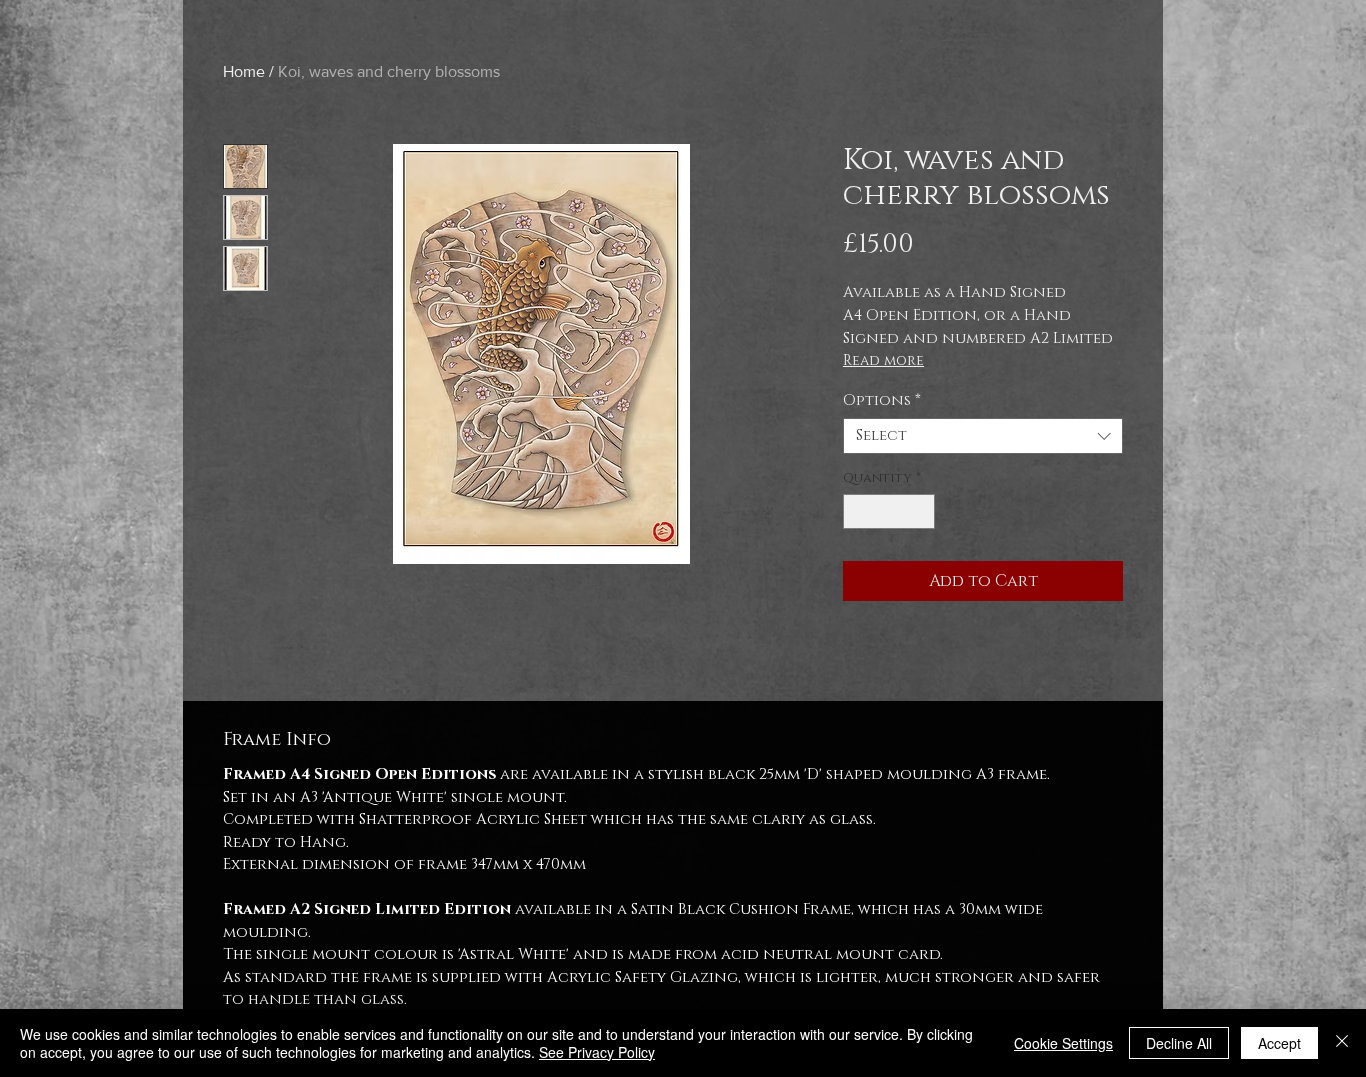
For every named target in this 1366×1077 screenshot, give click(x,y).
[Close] (1342, 1043)
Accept (1279, 1043)
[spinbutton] (889, 512)
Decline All (1179, 1043)
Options (882, 401)
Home (244, 71)
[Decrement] (858, 512)
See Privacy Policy (597, 1052)
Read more (883, 360)
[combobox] (983, 436)
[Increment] (921, 512)
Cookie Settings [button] (1063, 1043)
